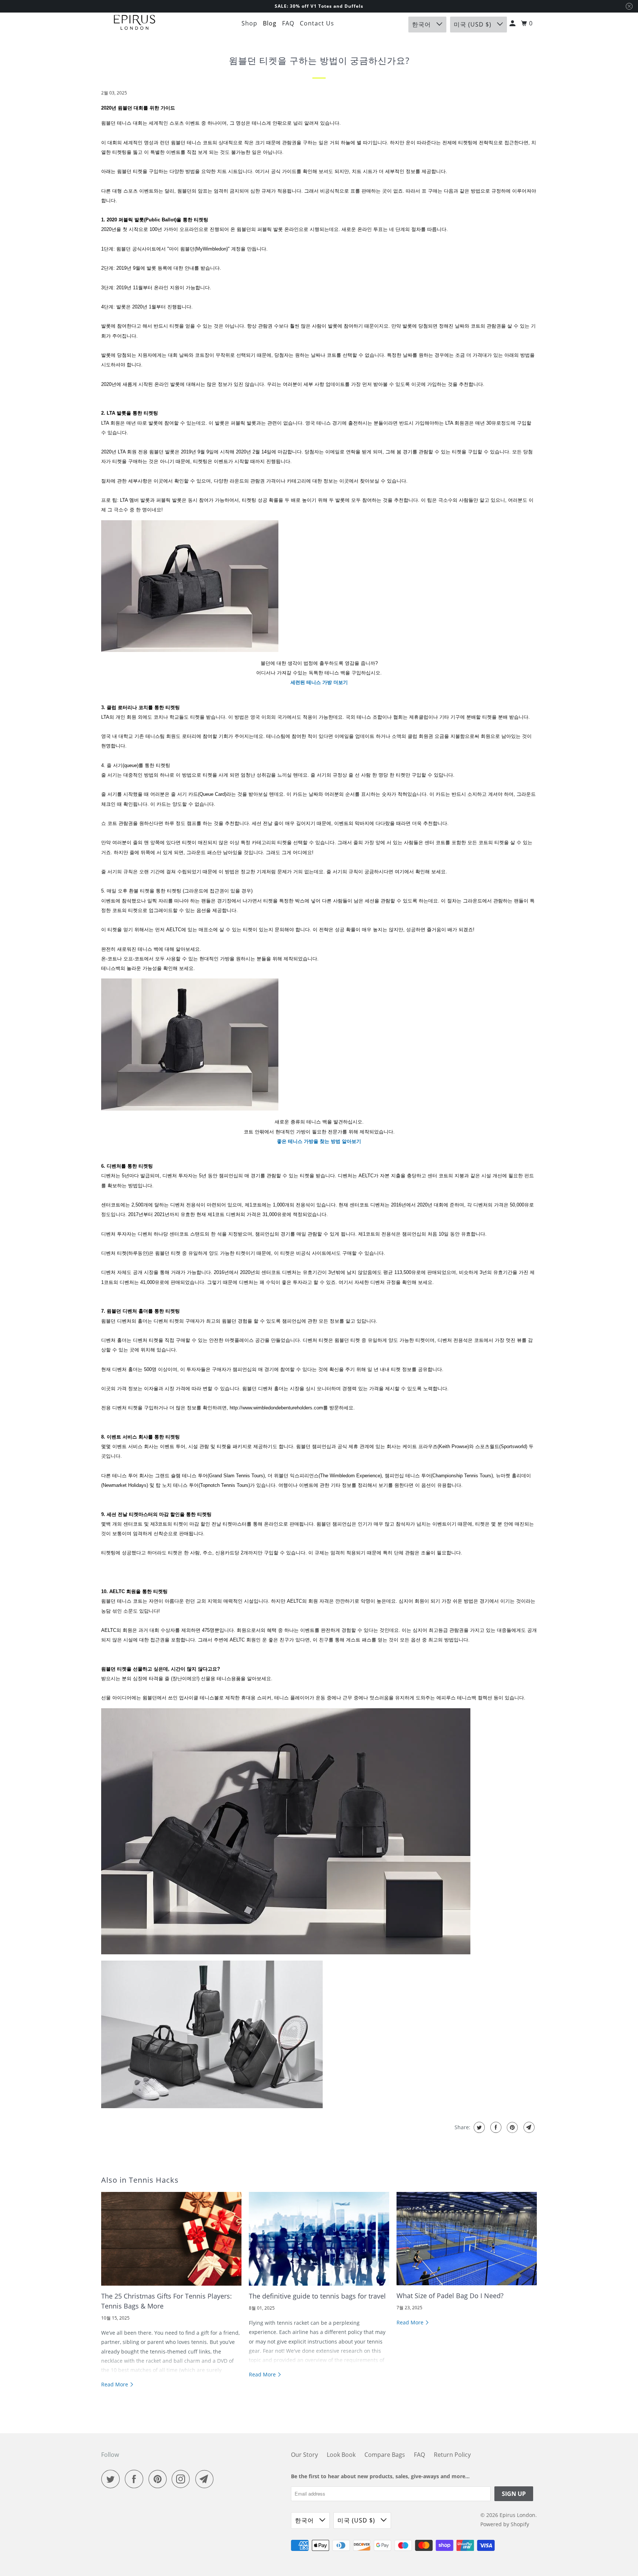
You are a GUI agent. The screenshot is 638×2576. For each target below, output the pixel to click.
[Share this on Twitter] (478, 2127)
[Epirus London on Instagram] (183, 2479)
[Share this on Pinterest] (512, 2127)
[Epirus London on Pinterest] (159, 2479)
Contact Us (317, 23)
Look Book (341, 2455)
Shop (249, 23)
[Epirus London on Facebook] (136, 2479)
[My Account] (513, 23)
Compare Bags (385, 2455)
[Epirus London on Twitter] (112, 2479)
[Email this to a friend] (528, 2127)
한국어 (422, 24)
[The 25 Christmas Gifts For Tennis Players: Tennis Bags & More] (171, 2239)
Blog (270, 23)
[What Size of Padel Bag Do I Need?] (467, 2239)
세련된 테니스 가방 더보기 (319, 682)
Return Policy (452, 2455)
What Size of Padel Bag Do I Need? (450, 2296)
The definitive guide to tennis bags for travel (317, 2296)
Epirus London (517, 2515)
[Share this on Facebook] (495, 2127)
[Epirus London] (134, 23)
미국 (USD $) (474, 24)
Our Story (304, 2455)
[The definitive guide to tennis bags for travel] (319, 2239)
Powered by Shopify (505, 2524)
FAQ (288, 23)
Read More (115, 2384)
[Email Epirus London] (206, 2479)
